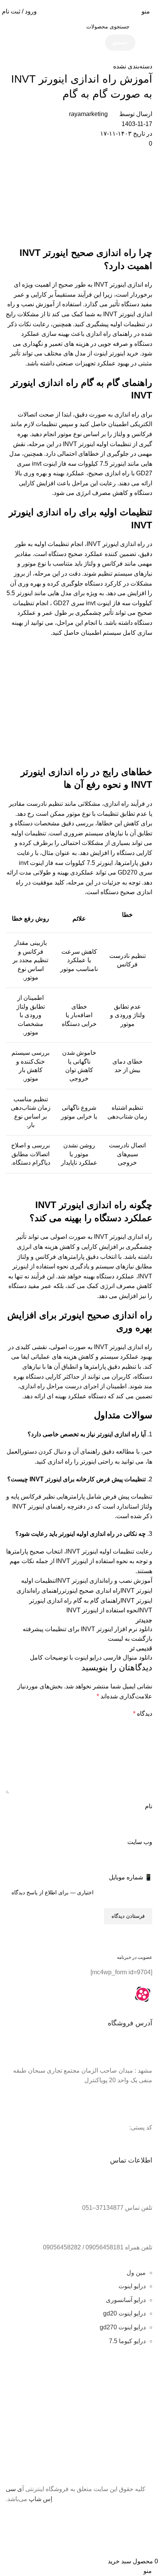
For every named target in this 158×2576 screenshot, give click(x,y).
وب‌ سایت (140, 1842)
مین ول (136, 2273)
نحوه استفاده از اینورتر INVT (102, 1610)
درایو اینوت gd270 (123, 2327)
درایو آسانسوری (126, 2300)
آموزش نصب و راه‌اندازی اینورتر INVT (104, 1581)
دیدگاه (143, 1714)
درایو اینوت (132, 2286)
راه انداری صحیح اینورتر (91, 1591)
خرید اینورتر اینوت (116, 353)
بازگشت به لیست (130, 1639)
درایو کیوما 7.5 (127, 2341)
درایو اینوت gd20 (124, 2313)
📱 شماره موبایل (131, 1877)
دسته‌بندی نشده (133, 66)
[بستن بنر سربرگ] (148, 2517)
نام (149, 1806)
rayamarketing (88, 114)
